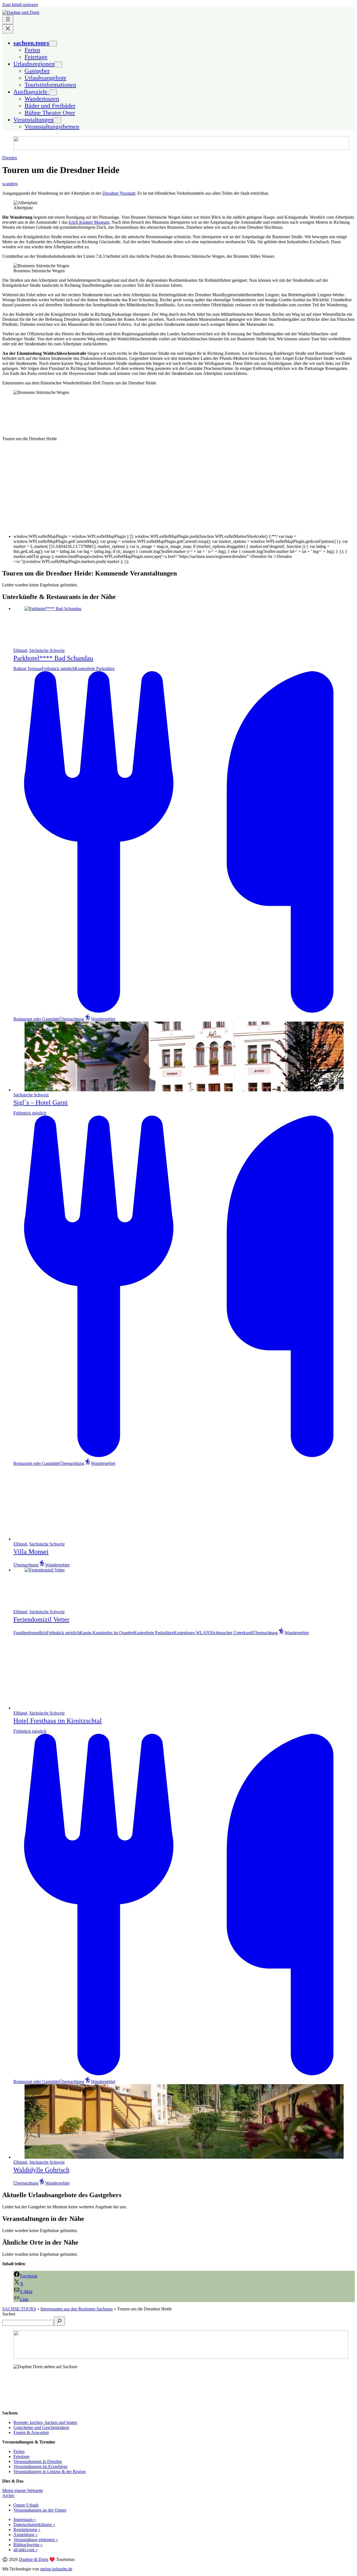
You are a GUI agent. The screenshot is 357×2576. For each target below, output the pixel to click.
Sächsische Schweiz (47, 650)
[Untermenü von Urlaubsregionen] (58, 65)
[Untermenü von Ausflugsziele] (53, 92)
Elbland (20, 650)
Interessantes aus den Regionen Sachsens (77, 2309)
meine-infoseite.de (56, 2569)
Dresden (10, 158)
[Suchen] (59, 2321)
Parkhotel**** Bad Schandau (53, 658)
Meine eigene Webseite (23, 2490)
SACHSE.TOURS (19, 2309)
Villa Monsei (31, 1552)
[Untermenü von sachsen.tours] (53, 44)
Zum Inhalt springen (20, 5)
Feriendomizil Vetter (41, 1619)
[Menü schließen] (8, 29)
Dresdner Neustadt (119, 193)
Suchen (9, 2314)
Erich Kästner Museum (89, 222)
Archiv (8, 2496)
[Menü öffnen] (8, 20)
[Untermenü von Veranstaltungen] (57, 120)
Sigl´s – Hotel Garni (41, 1102)
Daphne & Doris (34, 2559)
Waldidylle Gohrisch (41, 2170)
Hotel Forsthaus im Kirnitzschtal (58, 1721)
